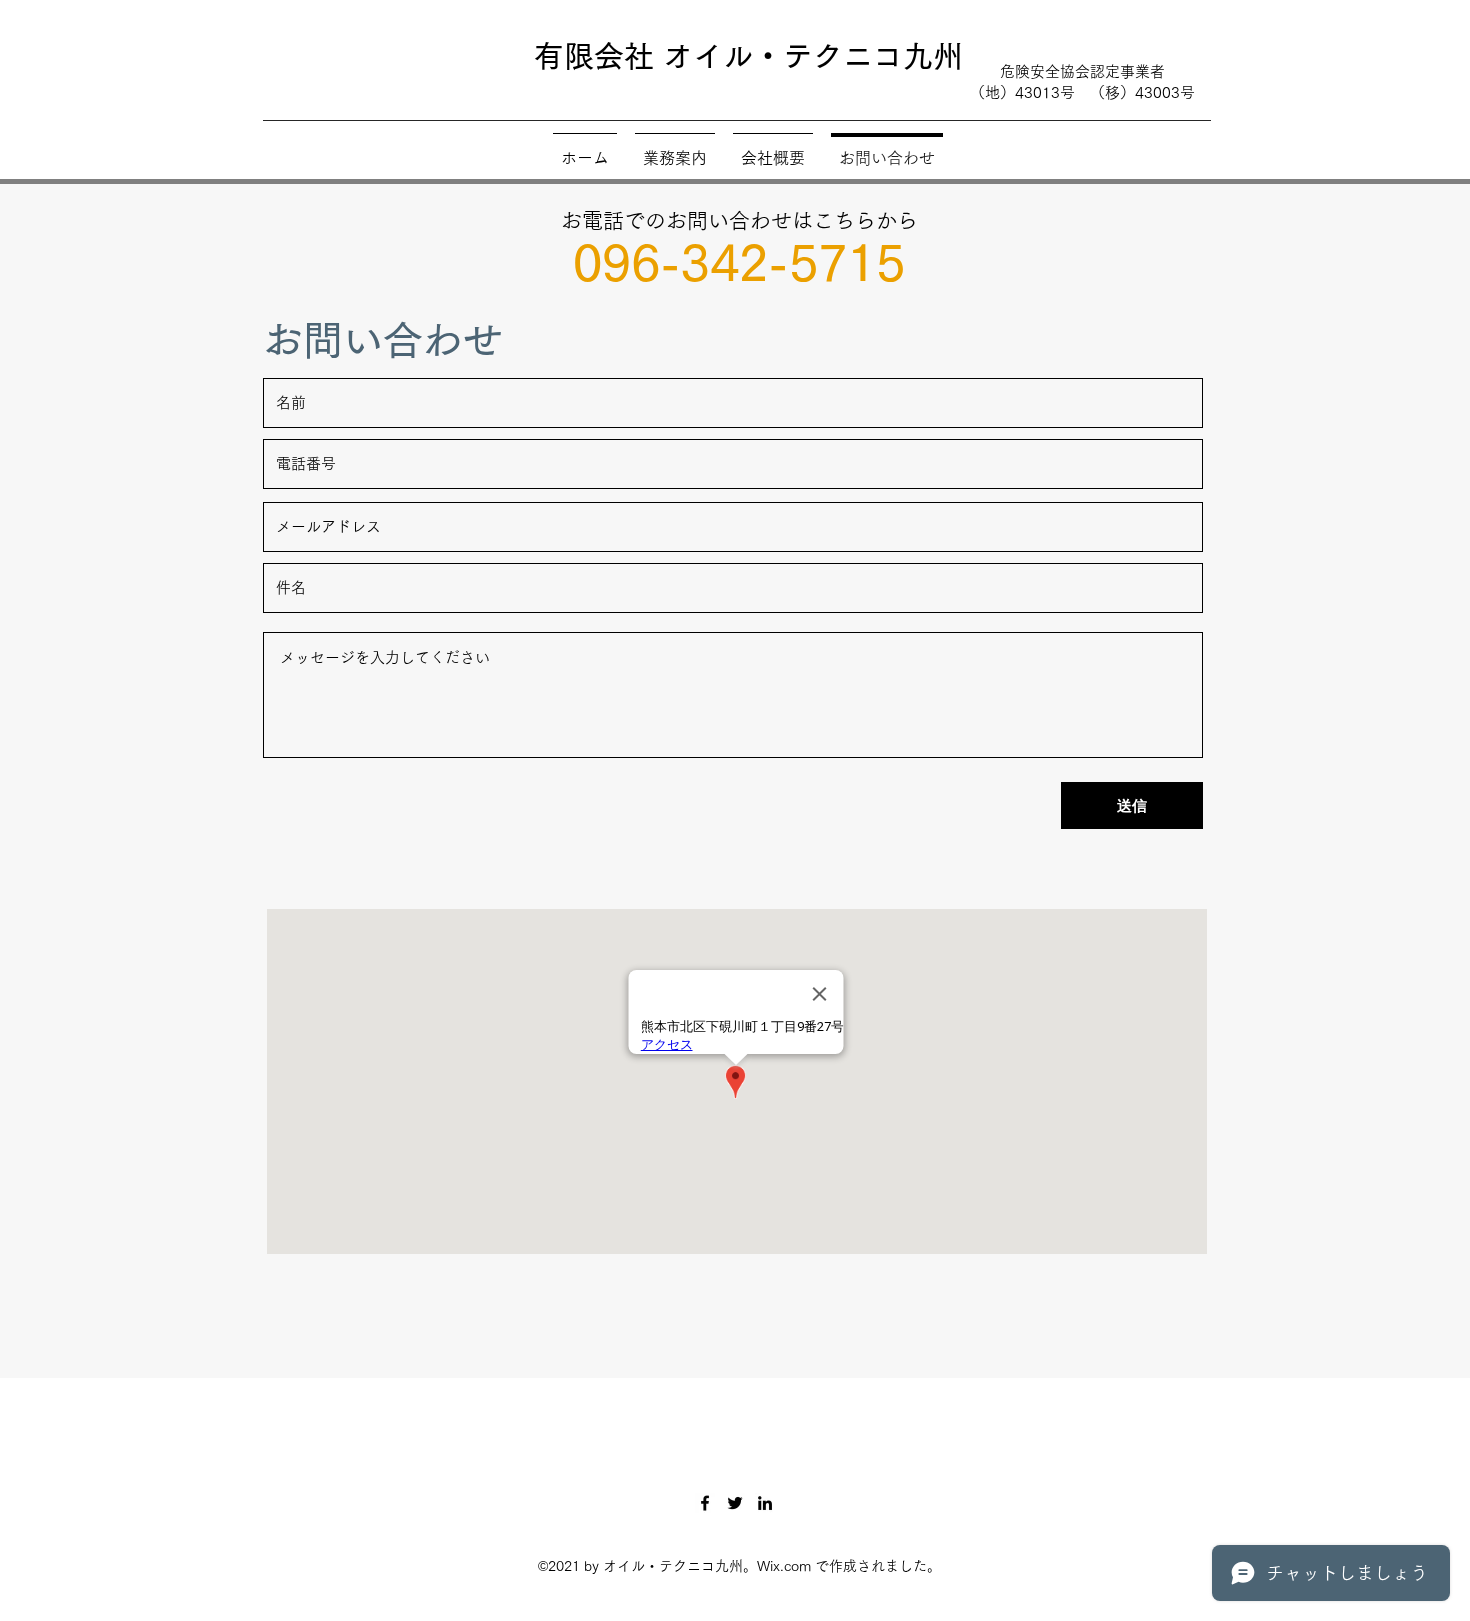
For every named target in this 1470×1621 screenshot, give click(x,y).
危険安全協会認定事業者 (1082, 71)
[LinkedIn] (765, 1503)
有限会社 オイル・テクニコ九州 (748, 56)
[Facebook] (705, 1503)
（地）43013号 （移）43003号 (1082, 92)
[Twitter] (735, 1503)
